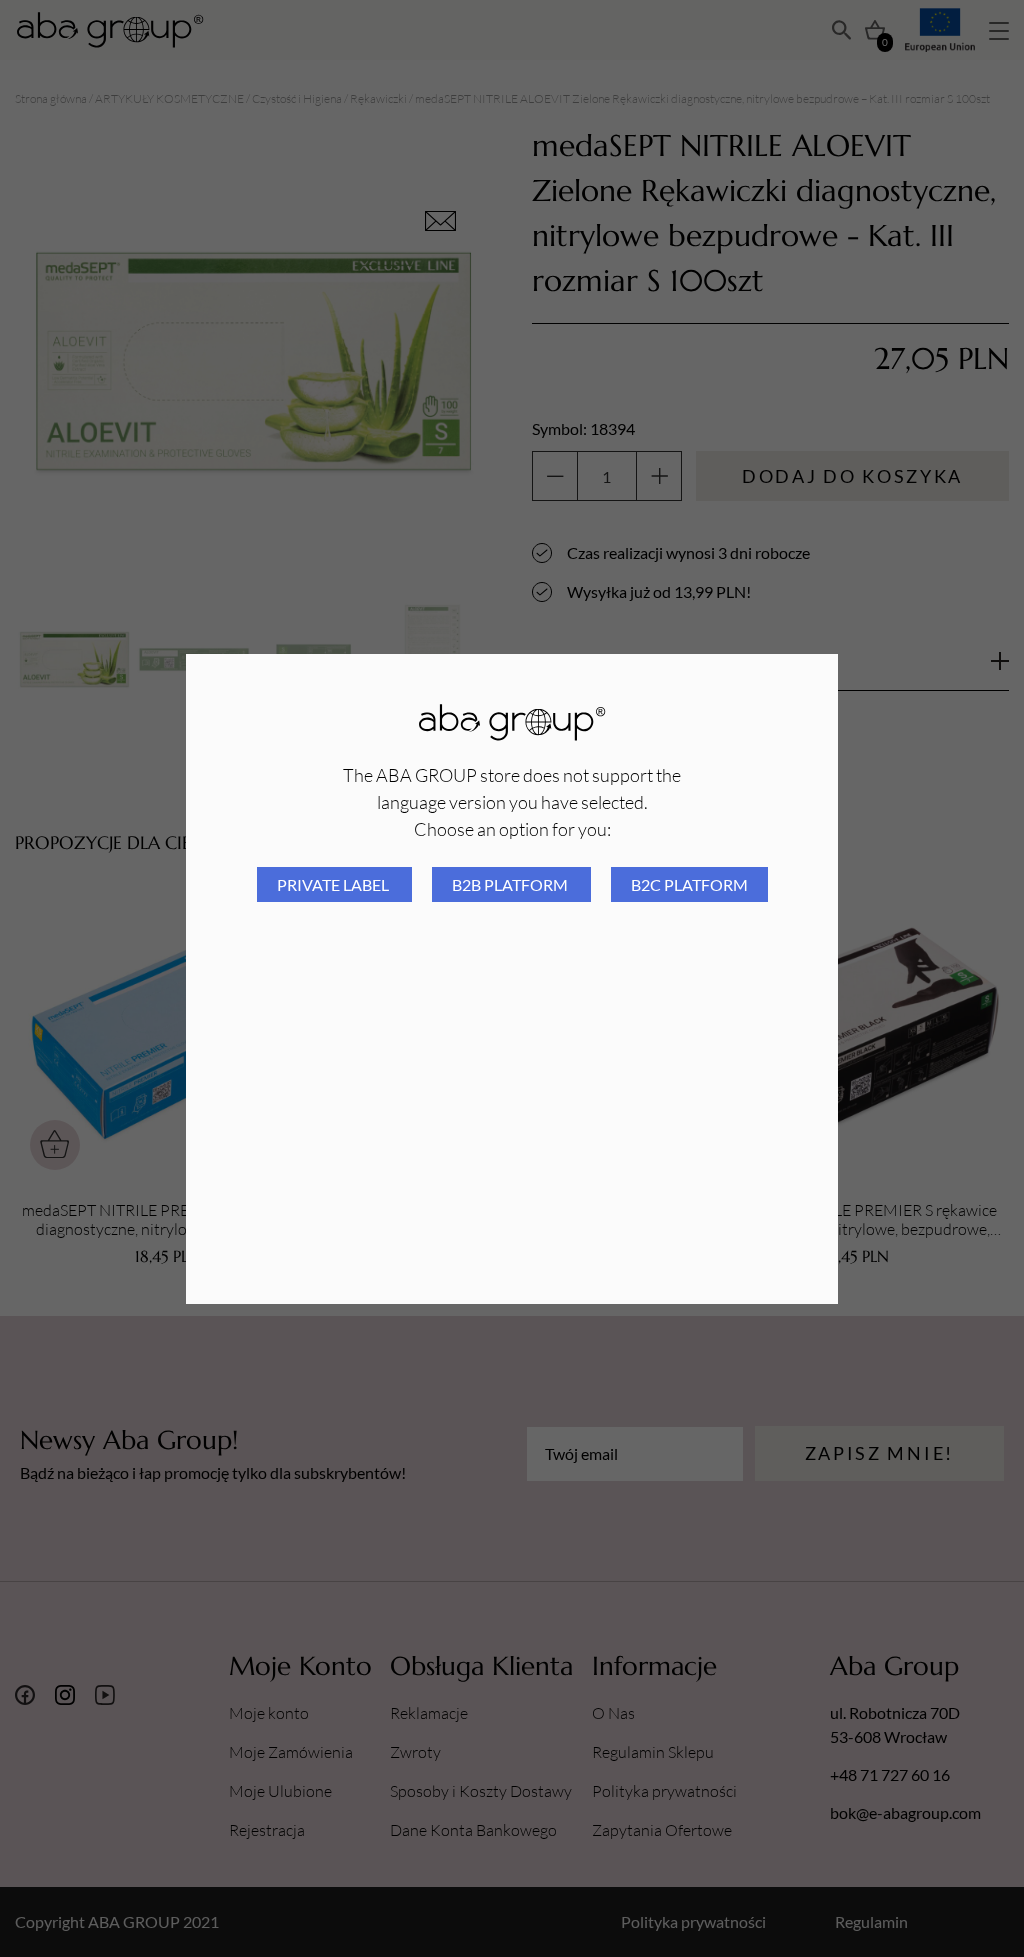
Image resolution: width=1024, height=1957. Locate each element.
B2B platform (511, 884)
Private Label (334, 884)
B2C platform (689, 884)
